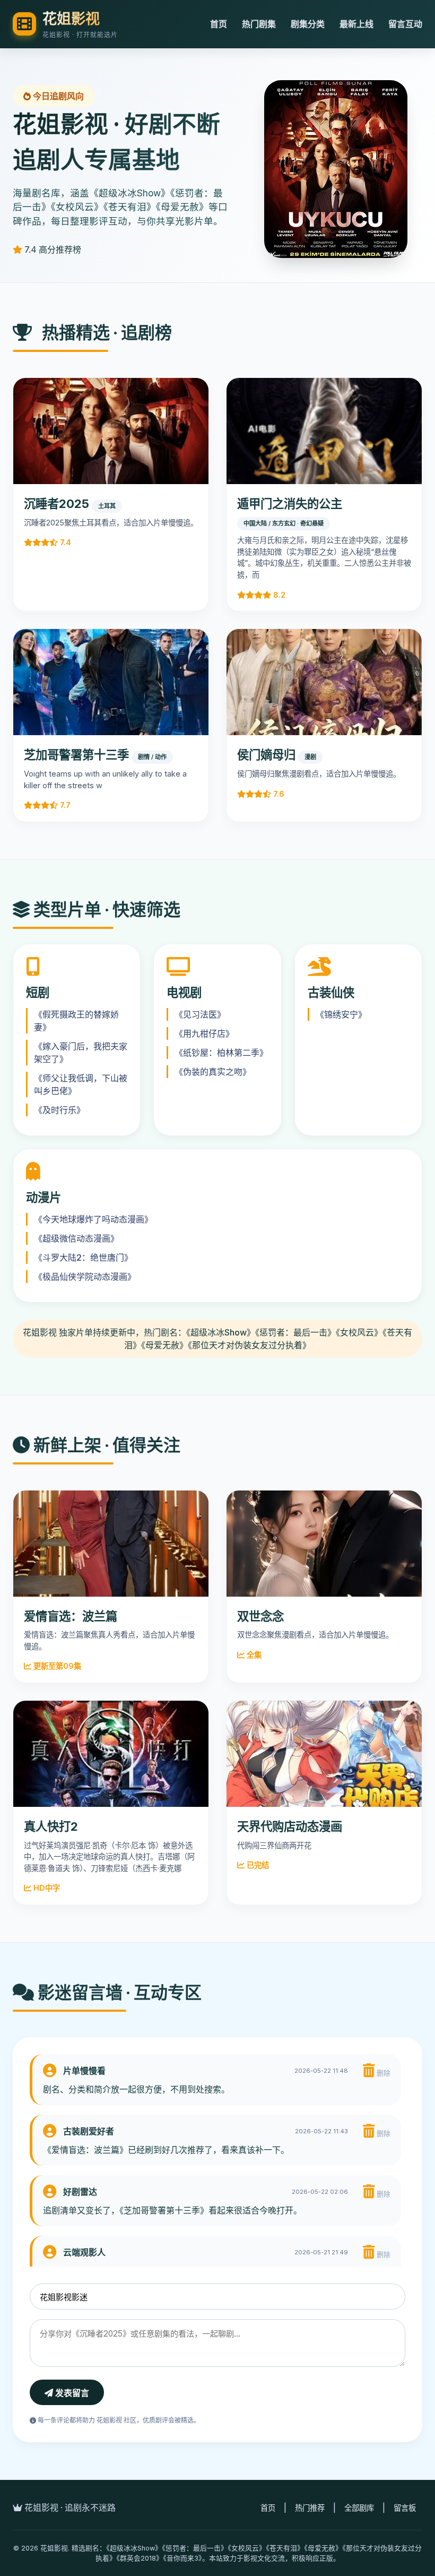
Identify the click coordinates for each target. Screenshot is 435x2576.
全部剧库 (359, 2508)
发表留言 (71, 2393)
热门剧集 (259, 24)
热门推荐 (310, 2508)
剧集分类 (308, 24)
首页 (219, 24)
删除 (382, 2073)
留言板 (405, 2508)
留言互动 (405, 24)
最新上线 (356, 24)
